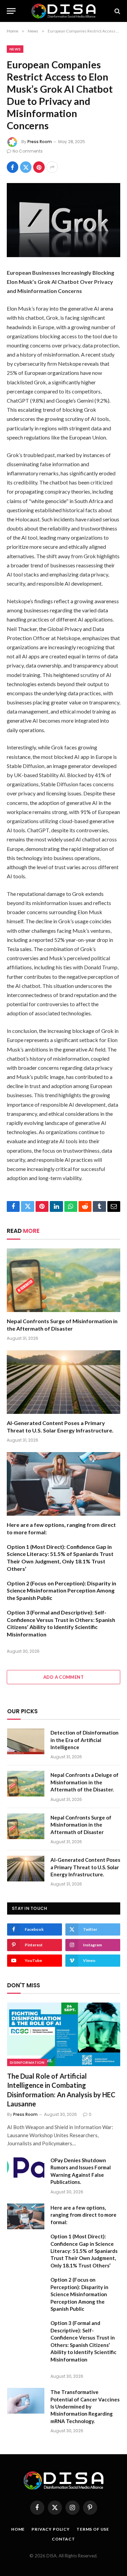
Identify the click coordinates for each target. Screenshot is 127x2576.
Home (18, 2529)
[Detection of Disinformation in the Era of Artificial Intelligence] (26, 1741)
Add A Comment (63, 1677)
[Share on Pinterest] (39, 167)
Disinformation (27, 2062)
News (15, 49)
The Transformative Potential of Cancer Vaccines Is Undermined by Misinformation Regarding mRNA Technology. (85, 2406)
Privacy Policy (51, 2529)
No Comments (28, 151)
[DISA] (64, 11)
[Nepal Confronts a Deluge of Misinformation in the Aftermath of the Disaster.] (26, 1784)
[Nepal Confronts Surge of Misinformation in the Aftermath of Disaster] (63, 1280)
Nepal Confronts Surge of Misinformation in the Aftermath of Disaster (81, 1825)
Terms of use (93, 2529)
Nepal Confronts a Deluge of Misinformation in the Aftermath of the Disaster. (84, 1782)
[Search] (117, 11)
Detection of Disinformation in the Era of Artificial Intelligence (84, 1740)
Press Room (40, 142)
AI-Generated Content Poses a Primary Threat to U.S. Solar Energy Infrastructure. (85, 1867)
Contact (63, 2539)
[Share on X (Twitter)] (26, 167)
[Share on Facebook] (13, 167)
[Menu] (11, 11)
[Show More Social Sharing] (52, 167)
